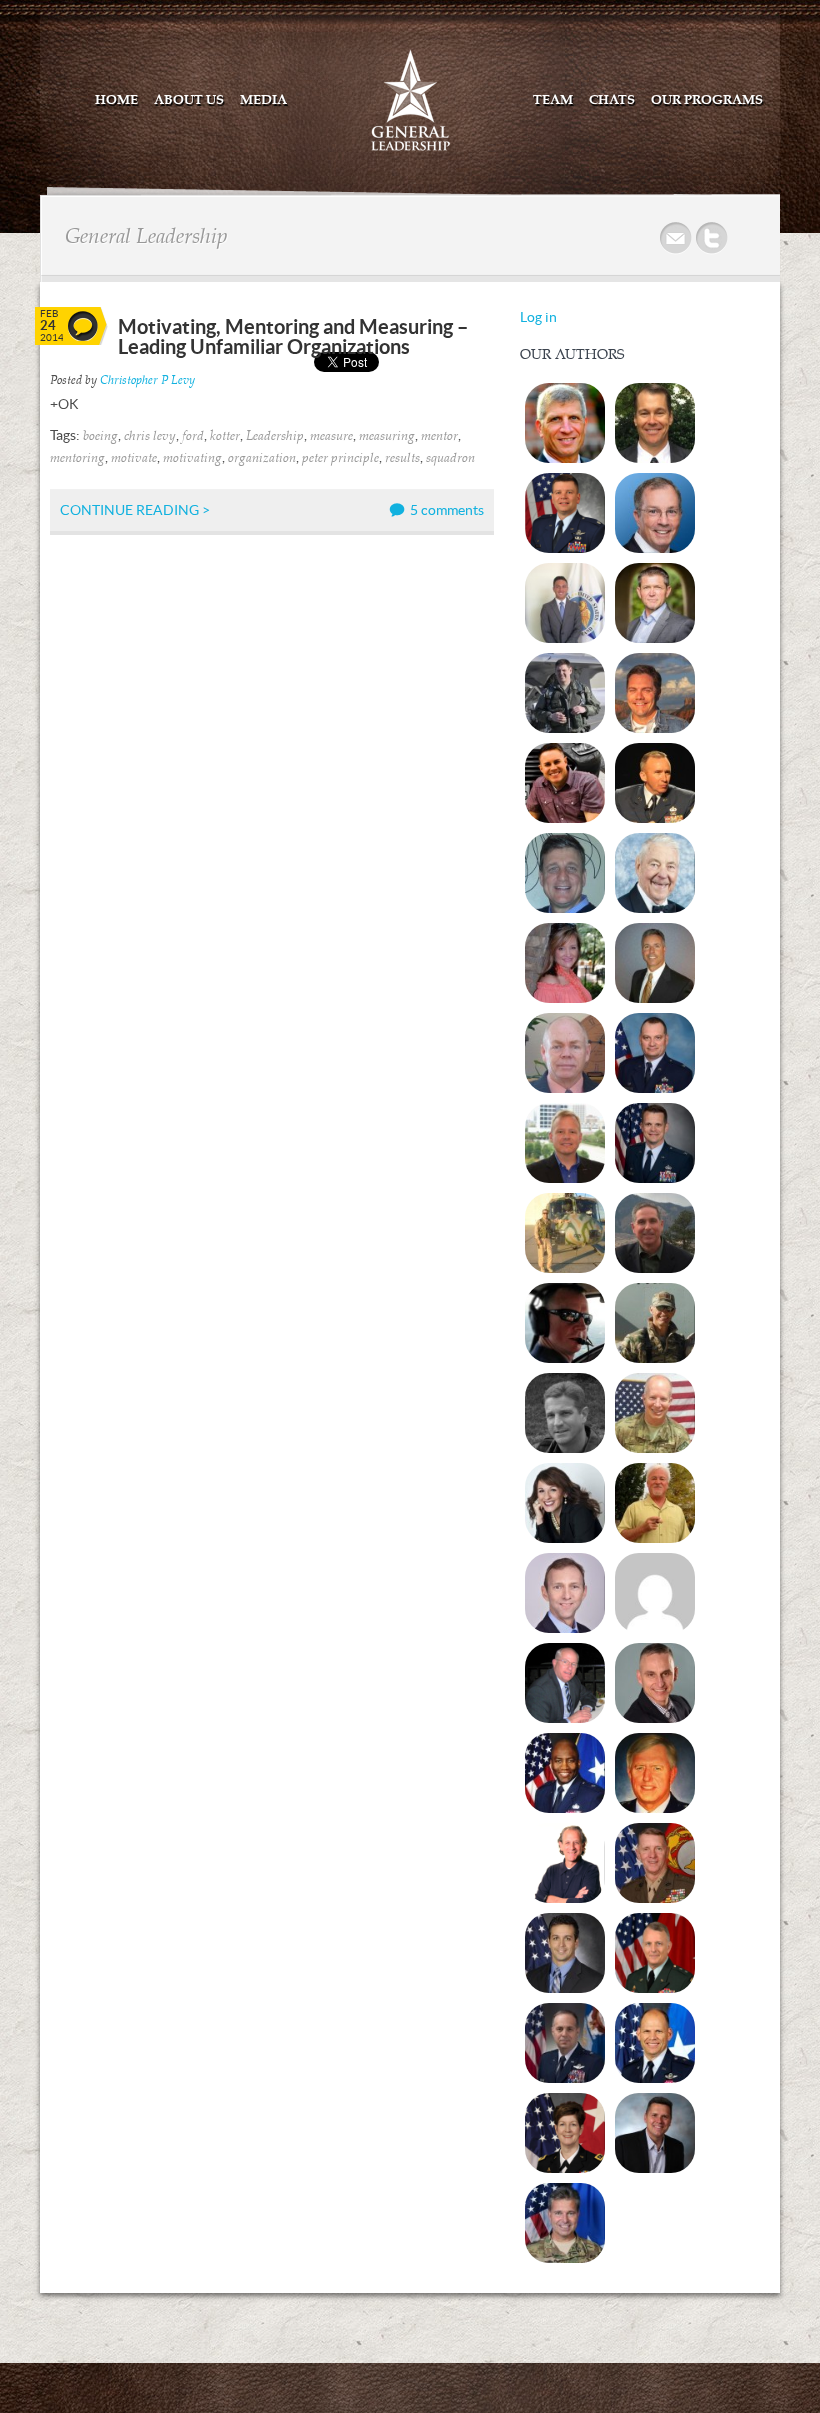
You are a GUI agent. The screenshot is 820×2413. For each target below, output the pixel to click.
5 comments (447, 510)
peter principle (340, 458)
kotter (225, 436)
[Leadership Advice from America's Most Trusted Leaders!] (410, 149)
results (402, 458)
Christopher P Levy (147, 380)
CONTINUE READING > (135, 510)
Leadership (275, 436)
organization (262, 458)
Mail (677, 238)
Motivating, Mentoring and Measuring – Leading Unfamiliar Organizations (293, 336)
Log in (538, 317)
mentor (439, 436)
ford (193, 436)
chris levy (150, 436)
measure (331, 436)
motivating (192, 458)
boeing (100, 436)
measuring (387, 436)
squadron (450, 458)
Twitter (713, 238)
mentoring (77, 458)
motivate (134, 458)
